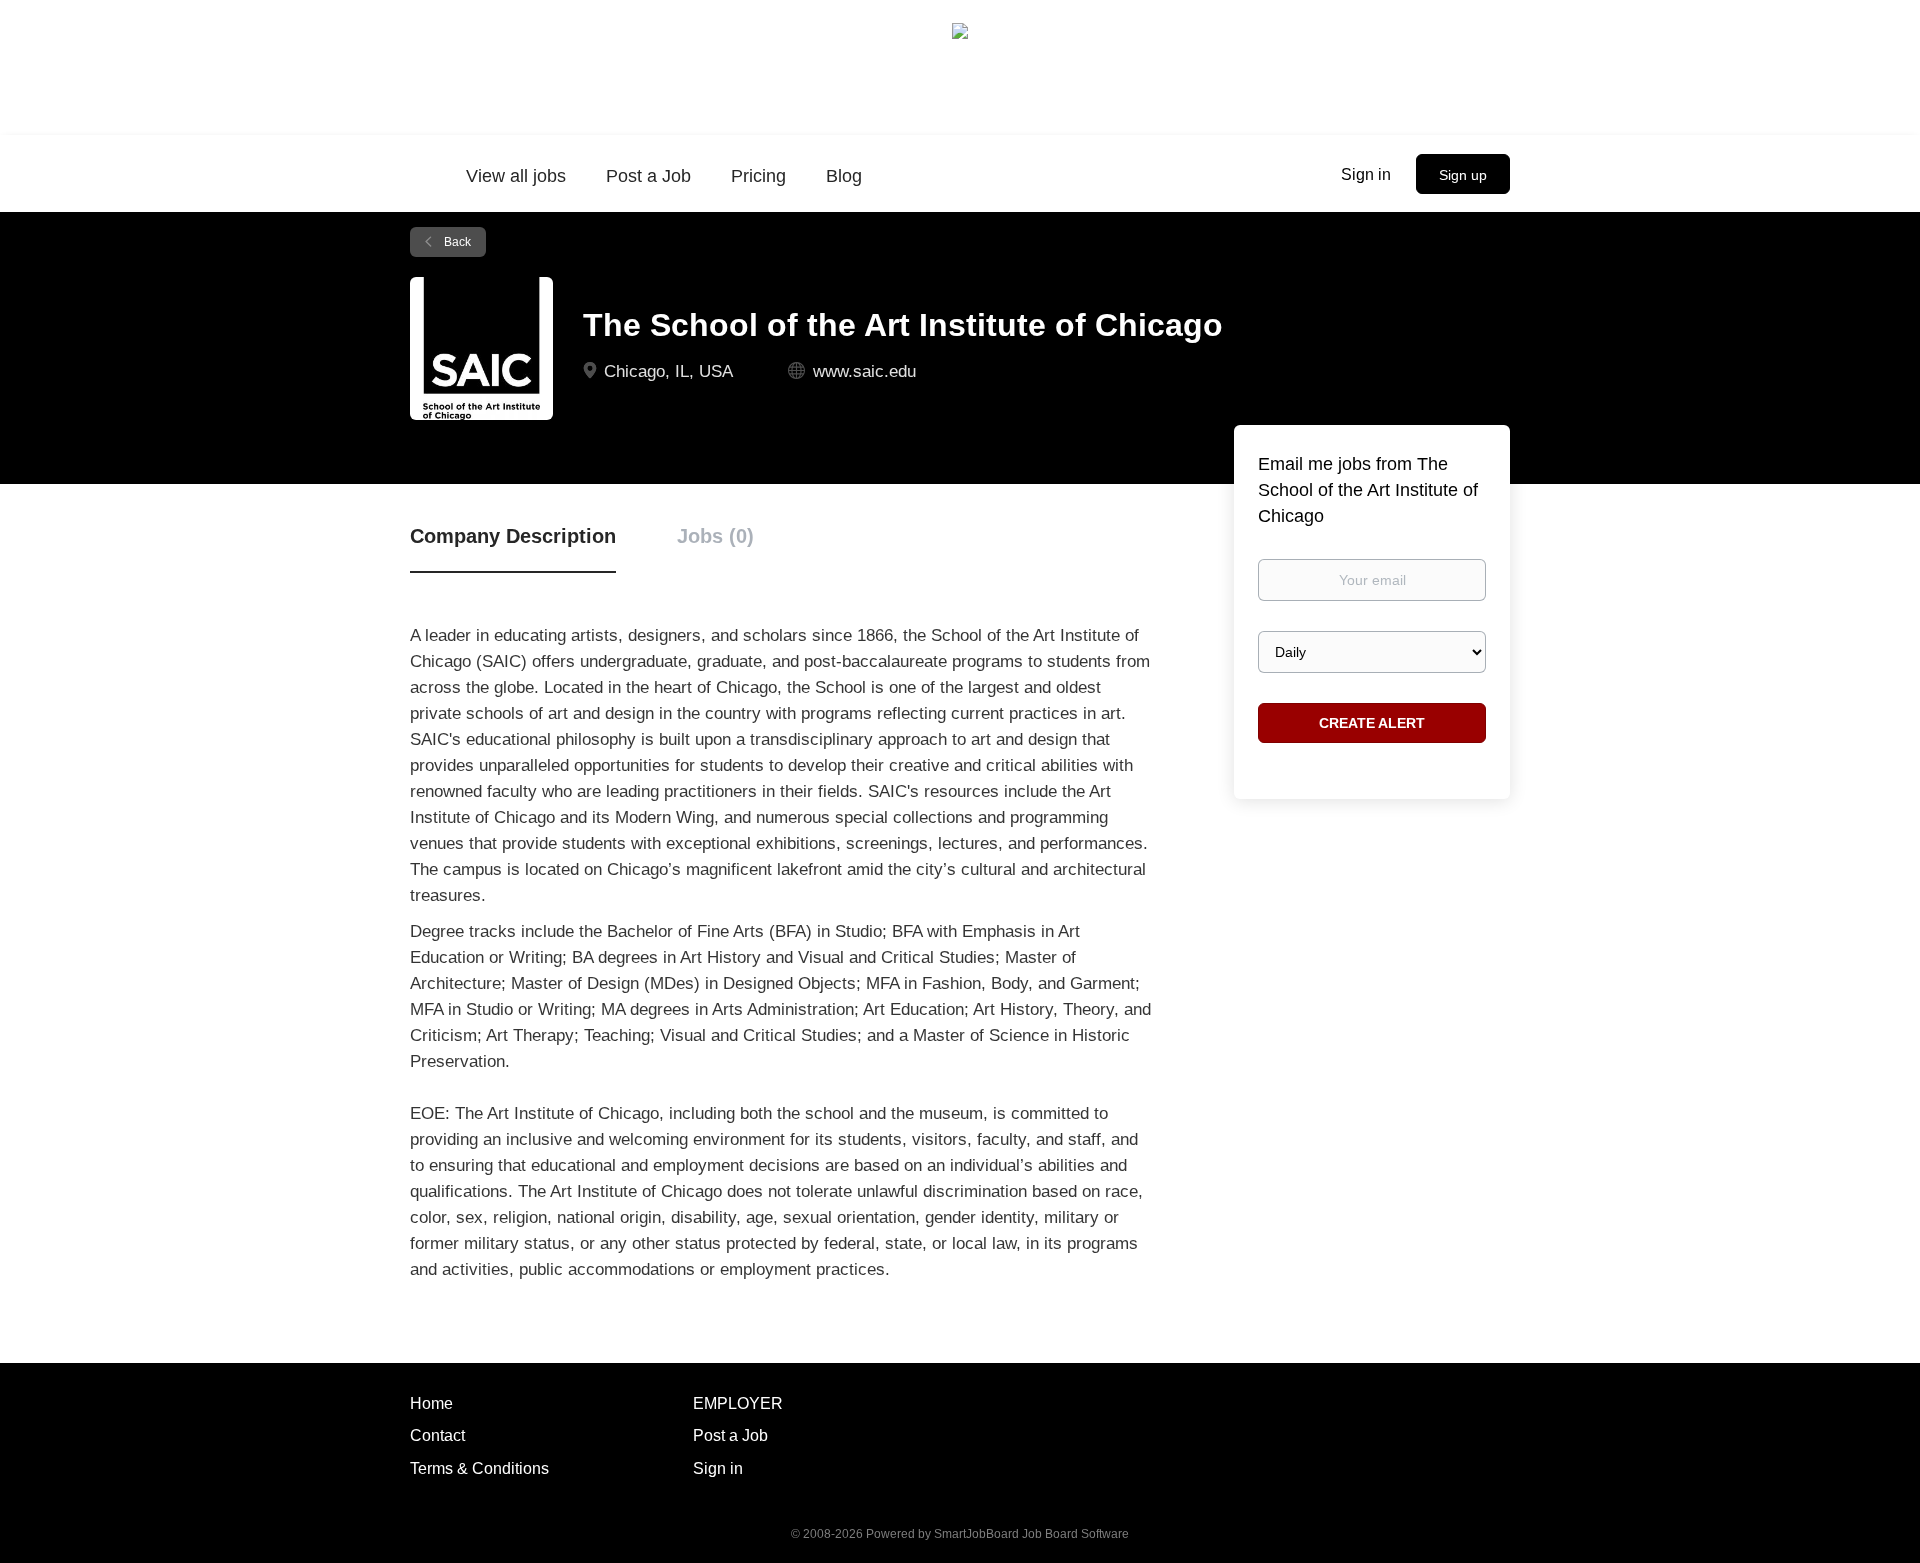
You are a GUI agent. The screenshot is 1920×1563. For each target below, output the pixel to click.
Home (431, 1403)
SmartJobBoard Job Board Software (1031, 1534)
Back (456, 242)
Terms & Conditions (479, 1468)
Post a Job (730, 1435)
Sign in (1366, 174)
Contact (437, 1435)
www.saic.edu (864, 371)
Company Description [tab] (513, 536)
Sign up (1463, 175)
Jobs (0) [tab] (715, 536)
